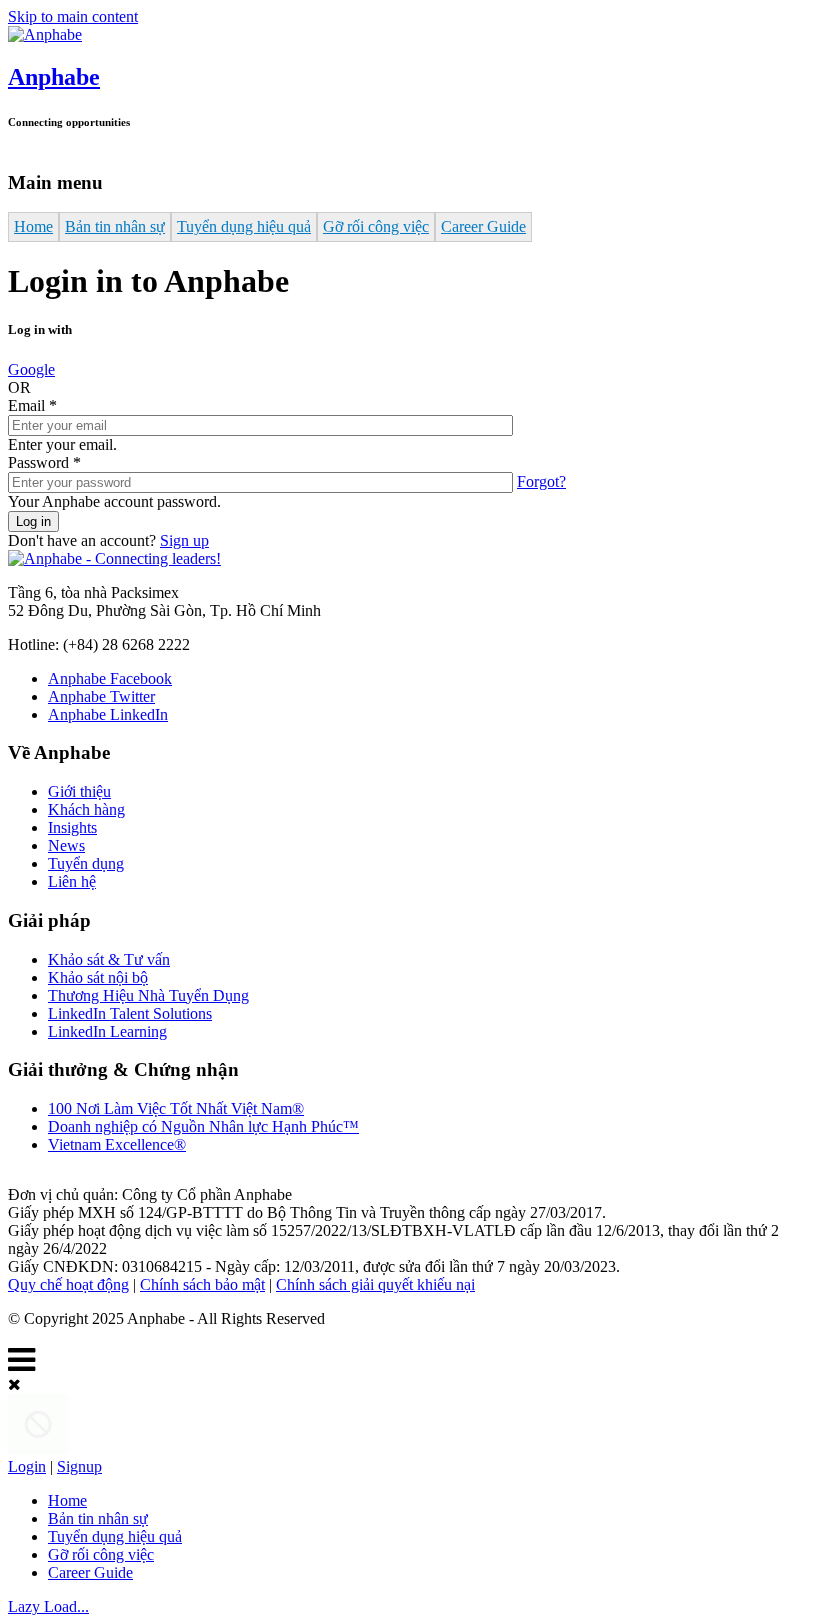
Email (32, 405)
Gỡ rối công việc (376, 226)
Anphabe (54, 77)
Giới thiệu (79, 791)
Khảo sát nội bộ (98, 977)
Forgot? (541, 481)
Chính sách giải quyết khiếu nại (375, 1284)
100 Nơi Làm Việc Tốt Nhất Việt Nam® (176, 1108)
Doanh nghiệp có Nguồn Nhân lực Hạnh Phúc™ (203, 1126)
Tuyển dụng (86, 863)
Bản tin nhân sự (115, 226)
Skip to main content (73, 16)
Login (27, 1466)
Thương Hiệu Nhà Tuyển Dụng (148, 995)
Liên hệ (72, 881)
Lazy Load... (48, 1606)
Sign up (184, 540)
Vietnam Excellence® (117, 1144)
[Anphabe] (45, 34)
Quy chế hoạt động (68, 1284)
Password (44, 462)
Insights (72, 827)
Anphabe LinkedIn (108, 714)
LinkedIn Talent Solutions (130, 1013)
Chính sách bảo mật (202, 1284)
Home (33, 226)
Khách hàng (86, 809)
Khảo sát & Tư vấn (109, 959)
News (66, 845)
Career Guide (483, 226)
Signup (79, 1466)
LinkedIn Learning (107, 1031)
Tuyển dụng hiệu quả (244, 226)
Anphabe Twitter (101, 696)
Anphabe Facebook (110, 678)
